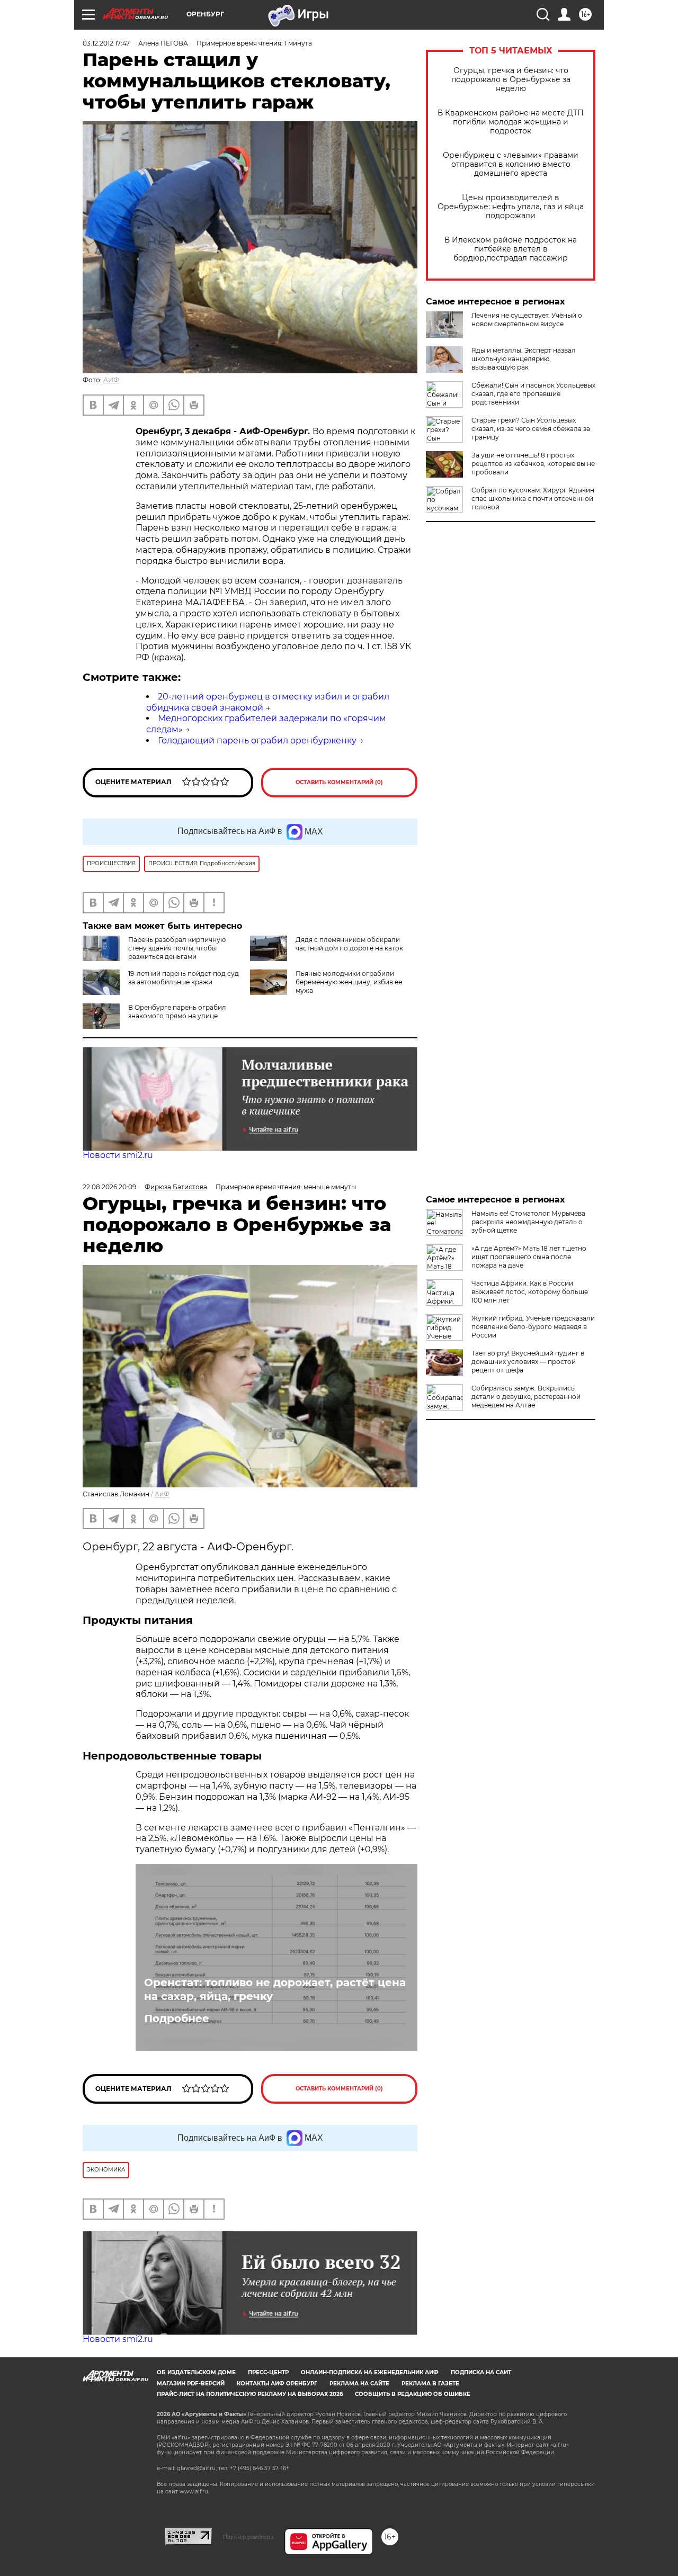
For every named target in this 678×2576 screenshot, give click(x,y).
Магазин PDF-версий (191, 2384)
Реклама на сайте (359, 2384)
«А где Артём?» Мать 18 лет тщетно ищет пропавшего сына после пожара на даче (529, 1257)
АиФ (162, 1494)
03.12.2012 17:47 (106, 43)
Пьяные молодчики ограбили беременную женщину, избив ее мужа (349, 982)
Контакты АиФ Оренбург (277, 2384)
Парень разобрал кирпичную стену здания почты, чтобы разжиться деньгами (177, 948)
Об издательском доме (196, 2372)
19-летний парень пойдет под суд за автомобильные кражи (184, 978)
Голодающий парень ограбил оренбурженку (257, 741)
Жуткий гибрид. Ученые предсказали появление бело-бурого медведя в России (533, 1327)
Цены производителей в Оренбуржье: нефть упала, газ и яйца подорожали (511, 207)
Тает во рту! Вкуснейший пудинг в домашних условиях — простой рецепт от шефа (528, 1362)
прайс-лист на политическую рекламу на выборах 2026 (250, 2394)
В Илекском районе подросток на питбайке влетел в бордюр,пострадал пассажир (511, 249)
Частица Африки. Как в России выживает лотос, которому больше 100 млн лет (530, 1292)
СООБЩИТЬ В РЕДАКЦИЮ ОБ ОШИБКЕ (413, 2394)
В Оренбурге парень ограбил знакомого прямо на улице (177, 1012)
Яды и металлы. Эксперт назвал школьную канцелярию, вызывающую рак (524, 359)
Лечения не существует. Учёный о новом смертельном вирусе (527, 320)
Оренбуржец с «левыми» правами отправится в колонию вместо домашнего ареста (511, 164)
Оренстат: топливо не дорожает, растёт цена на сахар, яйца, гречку (275, 1989)
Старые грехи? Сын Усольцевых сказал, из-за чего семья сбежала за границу (531, 429)
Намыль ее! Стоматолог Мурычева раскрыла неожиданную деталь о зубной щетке (528, 1222)
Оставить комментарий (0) (339, 782)
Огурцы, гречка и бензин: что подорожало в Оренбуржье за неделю (511, 80)
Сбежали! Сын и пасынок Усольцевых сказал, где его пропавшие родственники (533, 394)
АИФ (111, 380)
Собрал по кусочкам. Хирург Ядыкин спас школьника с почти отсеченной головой (533, 499)
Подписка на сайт (481, 2372)
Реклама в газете (430, 2384)
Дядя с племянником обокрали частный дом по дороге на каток (349, 944)
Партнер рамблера (248, 2537)
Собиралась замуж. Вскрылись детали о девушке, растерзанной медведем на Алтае (526, 1397)
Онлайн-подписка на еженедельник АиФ (370, 2372)
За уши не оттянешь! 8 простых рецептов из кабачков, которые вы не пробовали (533, 464)
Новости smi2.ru (118, 1155)
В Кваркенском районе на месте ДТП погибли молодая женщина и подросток (511, 122)
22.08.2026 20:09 (109, 1187)
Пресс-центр (268, 2372)
